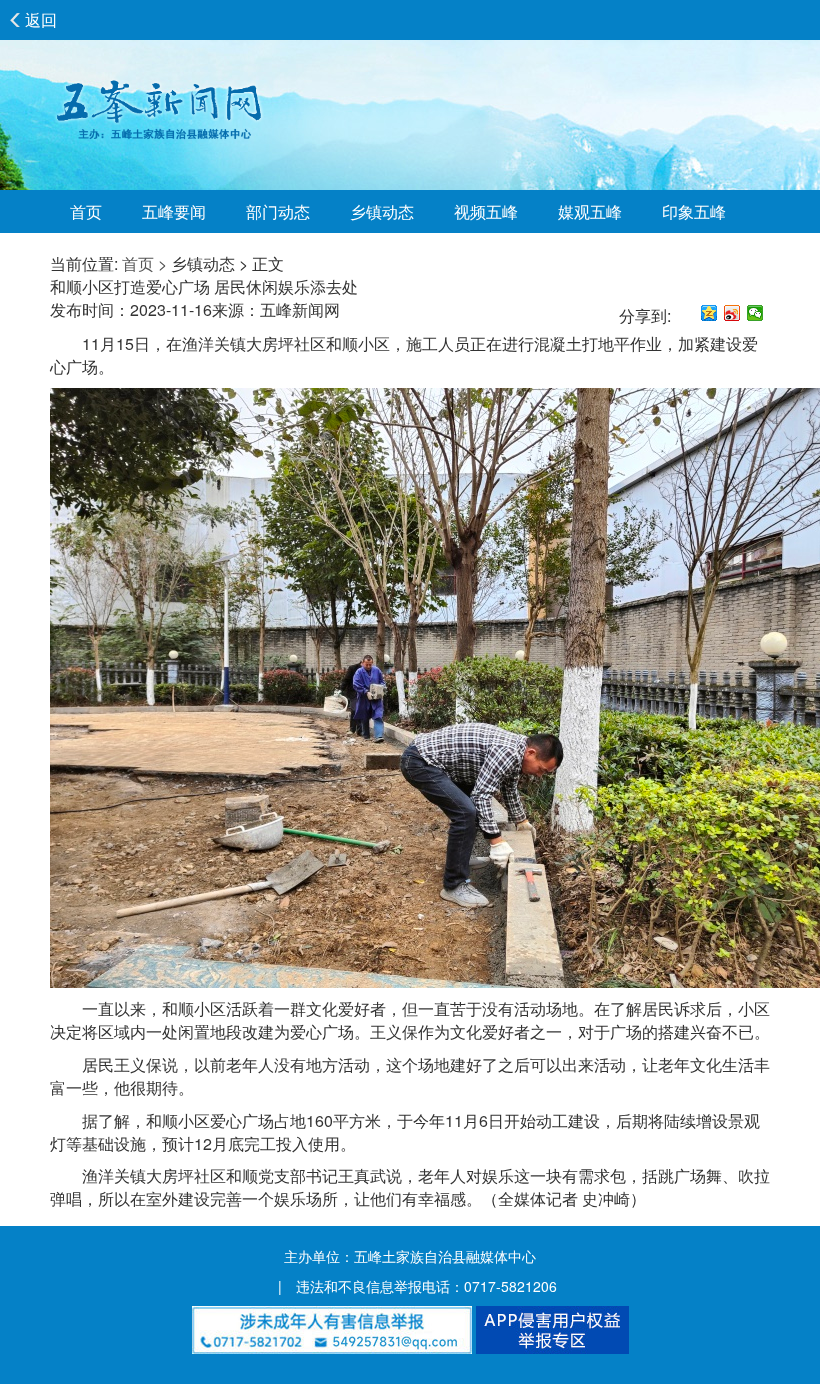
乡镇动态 (382, 211)
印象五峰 (694, 211)
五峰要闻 (174, 211)
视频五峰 (486, 211)
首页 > (144, 263)
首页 (86, 211)
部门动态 (278, 211)
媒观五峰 (590, 211)
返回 (41, 19)
